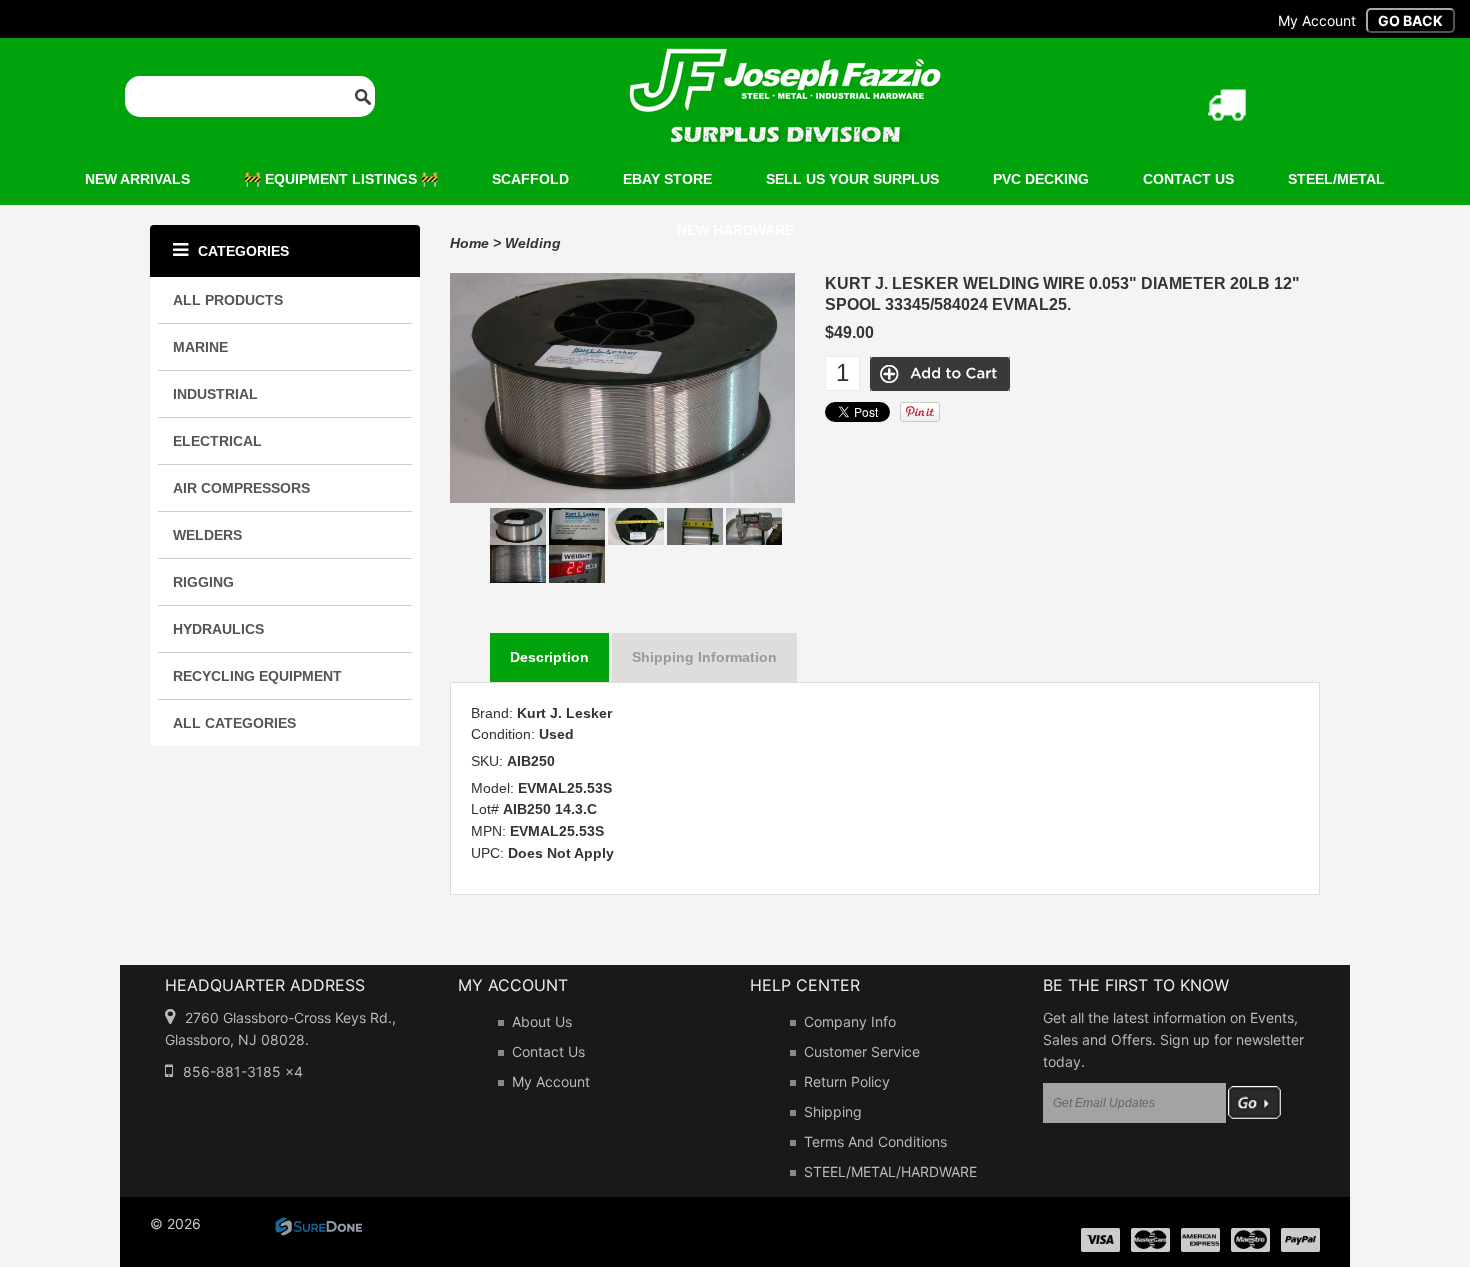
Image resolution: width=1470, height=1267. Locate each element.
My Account (551, 1081)
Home (469, 243)
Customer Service (862, 1051)
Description (549, 657)
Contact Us (548, 1051)
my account (1317, 20)
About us (542, 1021)
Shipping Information (704, 657)
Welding (533, 243)
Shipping (833, 1111)
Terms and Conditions (875, 1141)
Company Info (850, 1021)
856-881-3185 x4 (243, 1071)
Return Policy (847, 1081)
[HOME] (785, 61)
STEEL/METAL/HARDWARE (890, 1171)
